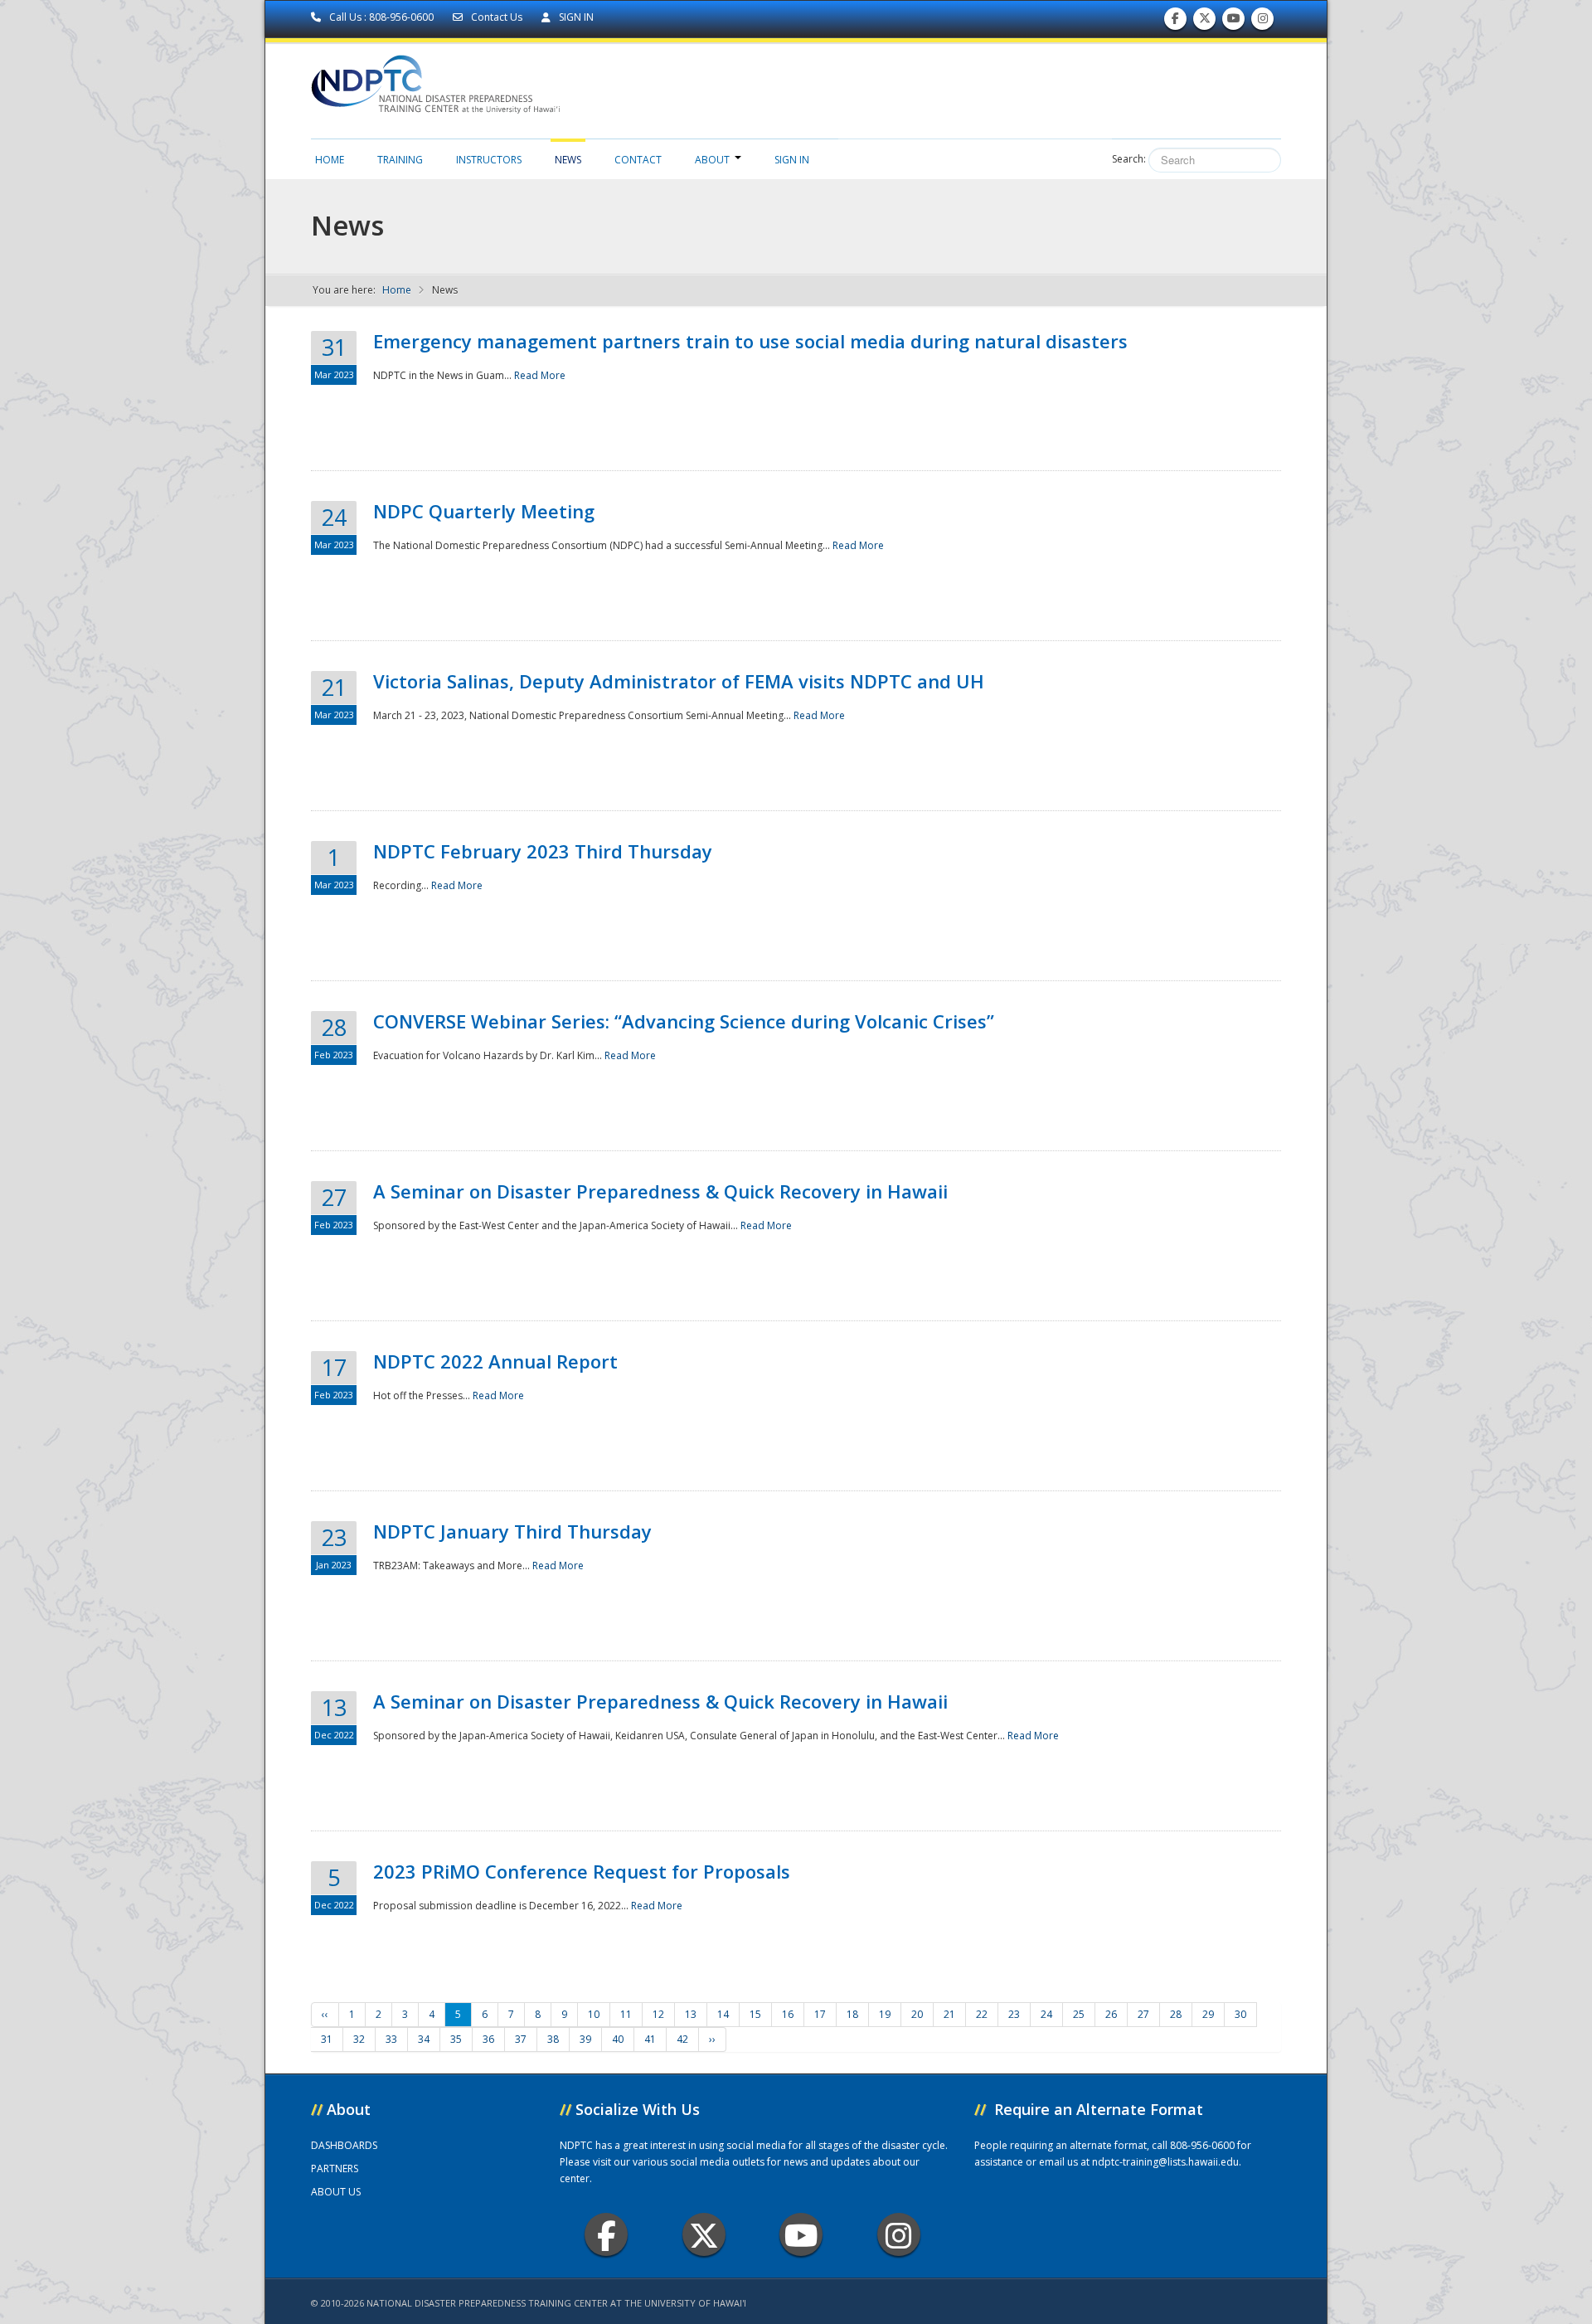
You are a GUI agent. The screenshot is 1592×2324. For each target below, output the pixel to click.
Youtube (801, 2234)
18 (852, 2014)
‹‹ (325, 2014)
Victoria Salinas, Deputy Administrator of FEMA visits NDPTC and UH (679, 681)
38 (553, 2039)
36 (488, 2039)
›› (712, 2039)
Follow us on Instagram (1263, 22)
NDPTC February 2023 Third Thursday (543, 851)
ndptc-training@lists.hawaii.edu (1165, 2162)
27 (1143, 2014)
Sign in (792, 160)
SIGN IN (575, 17)
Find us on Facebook (1175, 22)
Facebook (606, 2234)
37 (521, 2039)
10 (594, 2014)
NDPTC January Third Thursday (512, 1531)
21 (949, 2014)
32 (359, 2039)
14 (723, 2014)
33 (391, 2039)
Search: (1129, 159)
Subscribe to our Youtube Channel (1234, 22)
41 (650, 2039)
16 (788, 2014)
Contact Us (497, 17)
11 (626, 2014)
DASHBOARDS (344, 2145)
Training (400, 160)
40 (618, 2039)
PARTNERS (335, 2168)
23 (1014, 2014)
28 (1176, 2014)
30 (1240, 2014)
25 (1079, 2014)
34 (424, 2039)
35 (456, 2039)
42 (682, 2039)
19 (885, 2014)
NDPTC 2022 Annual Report (495, 1361)
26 (1111, 2014)
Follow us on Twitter (1205, 22)
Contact (638, 160)
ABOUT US (336, 2192)
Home (330, 160)
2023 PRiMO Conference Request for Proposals (582, 1871)
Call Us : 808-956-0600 (381, 17)
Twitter (704, 2234)
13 (691, 2014)
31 (327, 2039)
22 (982, 2014)
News (568, 160)
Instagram (899, 2234)
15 (755, 2014)
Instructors (489, 160)
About (712, 160)
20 (917, 2014)
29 (1208, 2014)
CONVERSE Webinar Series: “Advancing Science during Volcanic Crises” (684, 1021)
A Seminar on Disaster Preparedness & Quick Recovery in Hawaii (660, 1191)
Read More (540, 375)
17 (820, 2014)
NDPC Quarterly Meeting (484, 511)
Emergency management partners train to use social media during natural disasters (750, 341)
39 (585, 2039)
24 (1046, 2014)
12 (658, 2014)
